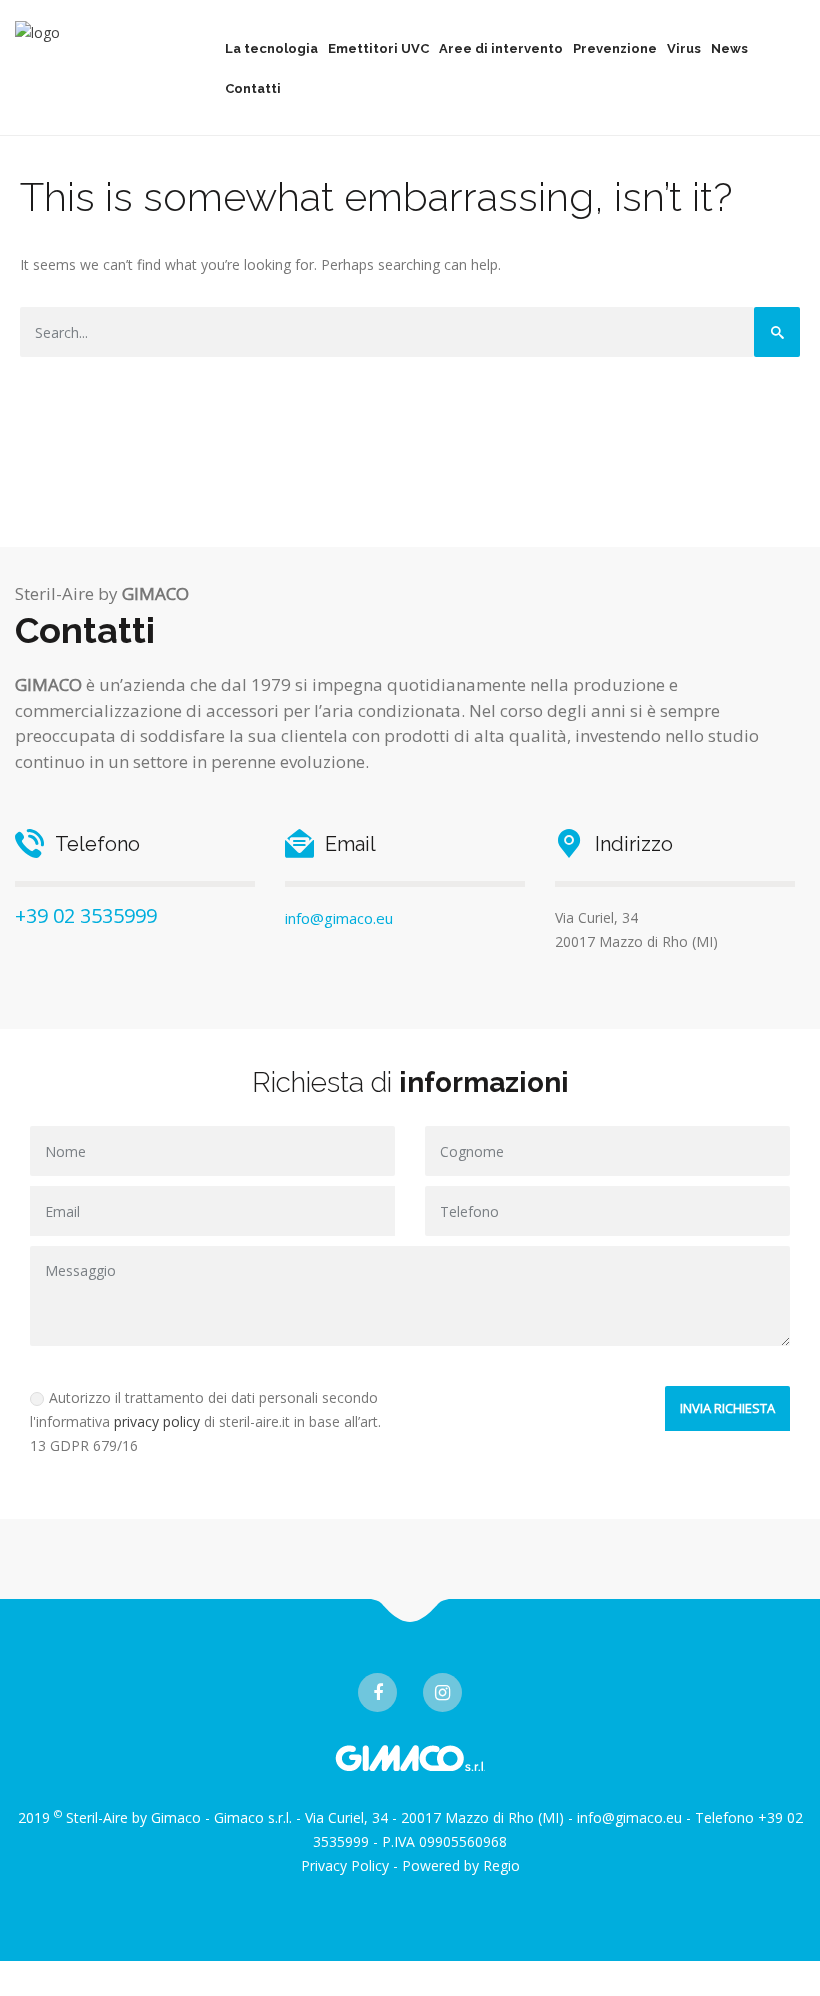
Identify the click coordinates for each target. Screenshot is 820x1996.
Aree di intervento (501, 48)
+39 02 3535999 (86, 915)
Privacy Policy (345, 1865)
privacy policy (157, 1421)
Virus (684, 48)
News (729, 48)
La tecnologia (271, 48)
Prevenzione (615, 48)
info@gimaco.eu (339, 918)
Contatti (253, 88)
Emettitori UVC (378, 48)
